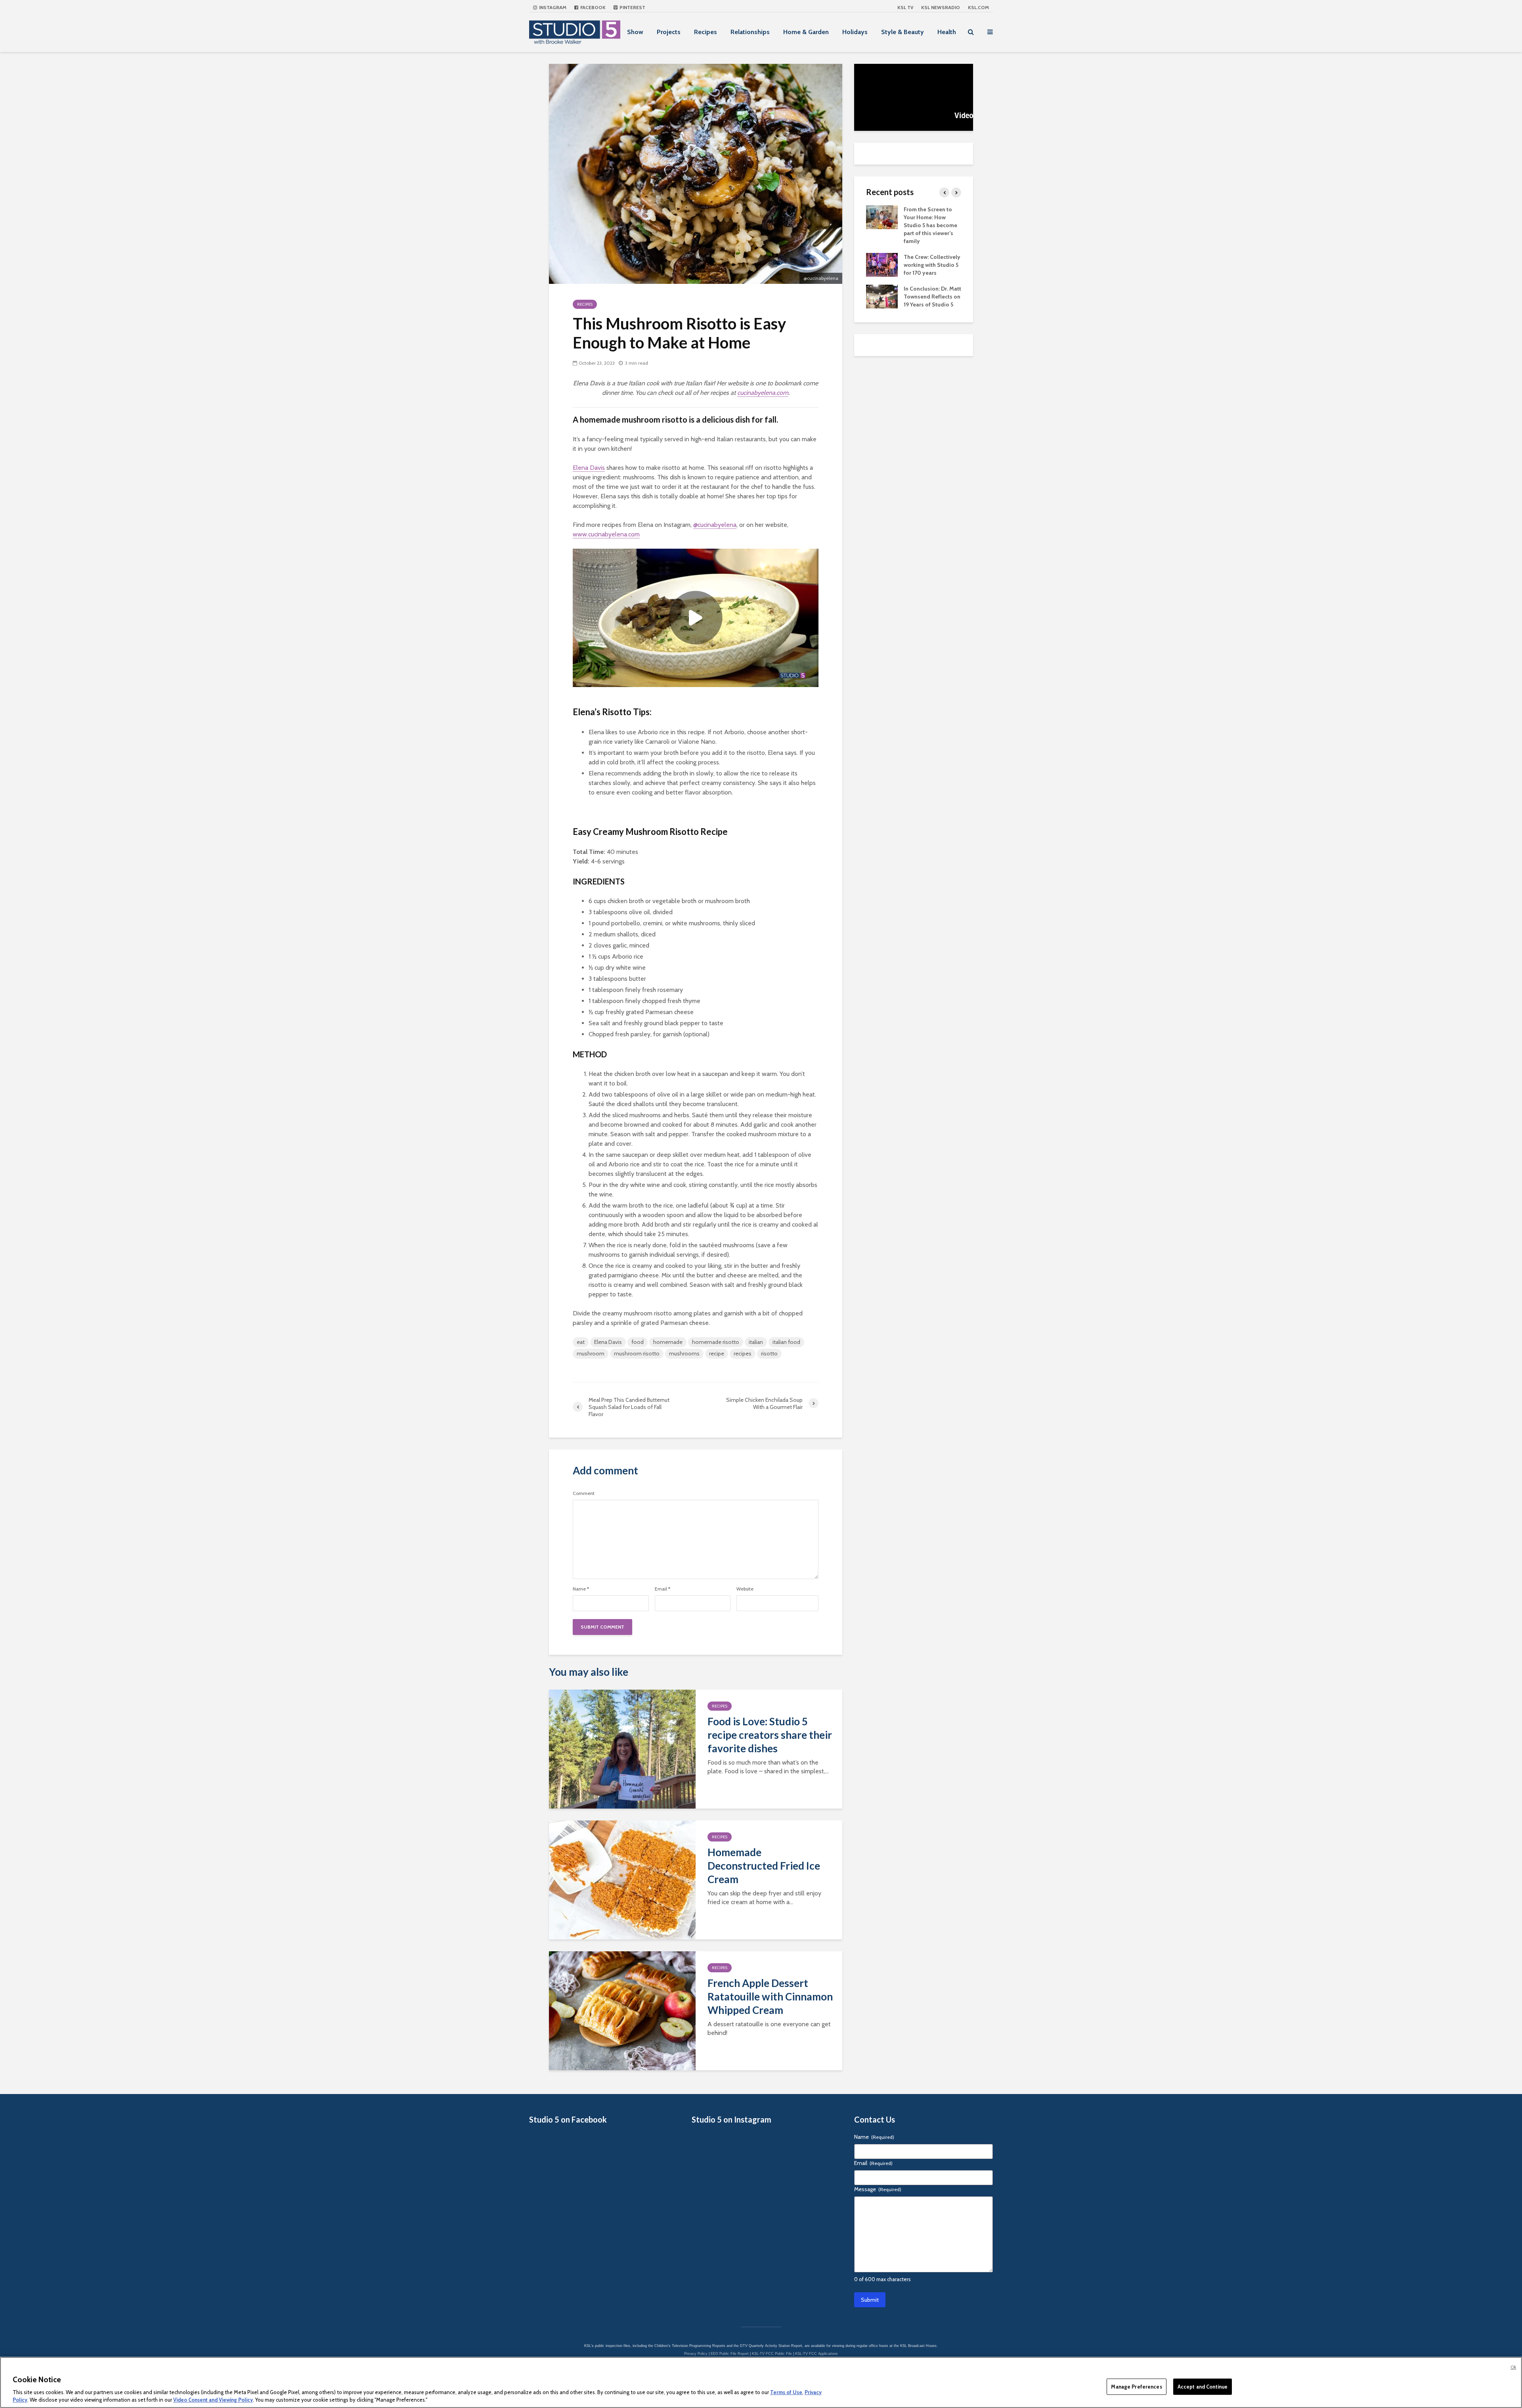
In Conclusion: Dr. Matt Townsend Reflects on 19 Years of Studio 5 (932, 297)
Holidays (855, 32)
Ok (1513, 2367)
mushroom (591, 1353)
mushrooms (684, 1353)
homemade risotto (716, 1342)
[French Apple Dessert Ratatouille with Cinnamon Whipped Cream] (622, 2010)
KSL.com (978, 7)
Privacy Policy (696, 2354)
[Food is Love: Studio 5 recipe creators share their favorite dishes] (622, 1749)
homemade (668, 1342)
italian (756, 1342)
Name (581, 1589)
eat (581, 1342)
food (638, 1342)
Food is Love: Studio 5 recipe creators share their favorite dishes (770, 1735)
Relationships (750, 32)
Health (947, 32)
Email (663, 1589)
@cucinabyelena (715, 525)
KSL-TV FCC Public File (772, 2354)
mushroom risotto (637, 1353)
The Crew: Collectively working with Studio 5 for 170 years (932, 265)
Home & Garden (806, 32)
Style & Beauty (902, 32)
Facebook (592, 7)
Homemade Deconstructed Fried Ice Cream (764, 1866)
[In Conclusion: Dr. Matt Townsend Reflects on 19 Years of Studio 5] (882, 296)
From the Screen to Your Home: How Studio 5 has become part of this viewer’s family (930, 225)
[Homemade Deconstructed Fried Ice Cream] (622, 1879)
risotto (769, 1353)
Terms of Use (786, 2392)
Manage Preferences (1136, 2387)
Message (878, 2189)
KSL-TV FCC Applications (816, 2354)
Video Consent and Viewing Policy (213, 2400)
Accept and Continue (1203, 2387)
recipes (743, 1353)
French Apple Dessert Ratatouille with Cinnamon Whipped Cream (770, 1996)
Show (635, 32)
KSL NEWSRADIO (941, 7)
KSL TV (905, 7)
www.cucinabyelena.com (606, 534)
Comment (584, 1493)
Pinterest (632, 7)
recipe (717, 1353)
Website (745, 1589)
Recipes (706, 32)
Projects (669, 32)
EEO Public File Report (730, 2354)
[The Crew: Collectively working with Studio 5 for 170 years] (882, 264)
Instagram (552, 7)
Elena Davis (589, 468)
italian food (786, 1342)
